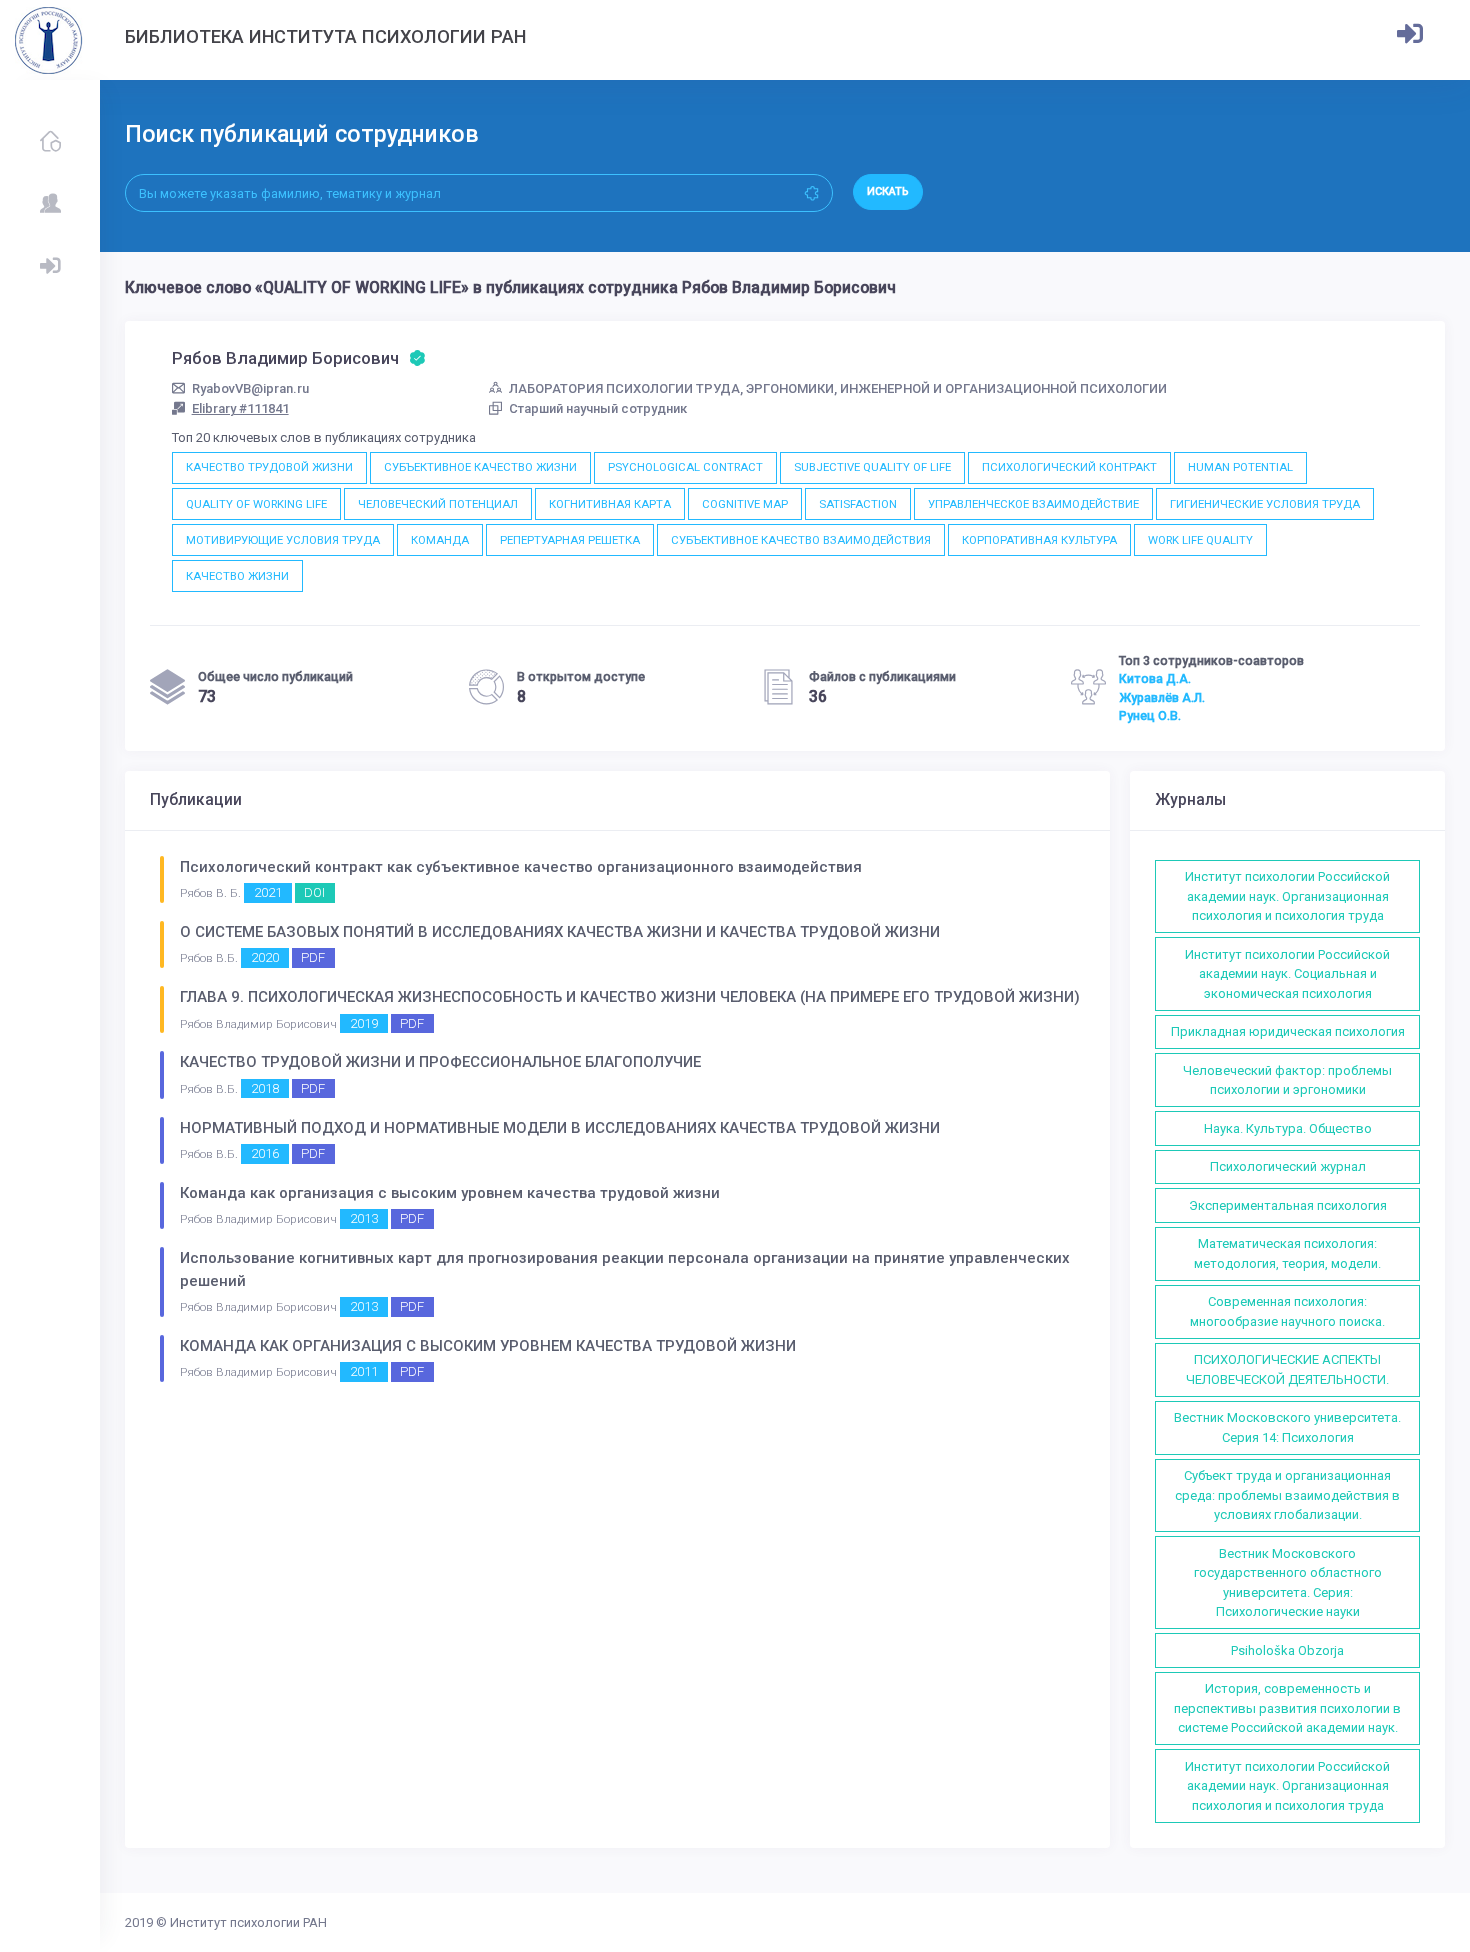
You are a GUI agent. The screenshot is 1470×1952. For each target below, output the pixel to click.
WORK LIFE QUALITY (1200, 540)
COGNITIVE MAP (745, 504)
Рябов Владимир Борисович (287, 358)
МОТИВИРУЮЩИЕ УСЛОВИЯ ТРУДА (283, 540)
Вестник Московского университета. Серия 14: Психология (1287, 1427)
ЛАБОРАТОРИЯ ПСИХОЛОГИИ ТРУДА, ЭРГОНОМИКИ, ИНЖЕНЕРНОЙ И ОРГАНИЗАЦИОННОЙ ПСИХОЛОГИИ (838, 388)
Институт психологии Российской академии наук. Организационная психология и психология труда (1287, 896)
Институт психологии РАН (248, 1922)
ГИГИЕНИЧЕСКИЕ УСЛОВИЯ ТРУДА (1265, 504)
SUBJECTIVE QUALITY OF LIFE (872, 467)
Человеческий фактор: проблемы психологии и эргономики (1287, 1080)
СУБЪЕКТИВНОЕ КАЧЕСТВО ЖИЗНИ (480, 467)
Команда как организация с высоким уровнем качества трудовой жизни (450, 1193)
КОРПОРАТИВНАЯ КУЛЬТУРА (1039, 540)
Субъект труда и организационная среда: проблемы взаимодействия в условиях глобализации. (1287, 1495)
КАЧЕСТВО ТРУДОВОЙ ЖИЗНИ (269, 467)
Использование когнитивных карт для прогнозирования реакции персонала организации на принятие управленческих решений (625, 1269)
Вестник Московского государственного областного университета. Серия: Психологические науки (1288, 1583)
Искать (888, 191)
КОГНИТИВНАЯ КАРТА (610, 504)
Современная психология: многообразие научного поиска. (1287, 1311)
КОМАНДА (440, 540)
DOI (314, 892)
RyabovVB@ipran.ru (250, 388)
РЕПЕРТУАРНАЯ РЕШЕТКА (570, 540)
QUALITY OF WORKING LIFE (256, 504)
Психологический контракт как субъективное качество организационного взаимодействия (521, 867)
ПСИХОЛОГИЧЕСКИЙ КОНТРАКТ (1069, 467)
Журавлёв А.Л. (1162, 698)
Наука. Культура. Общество (1288, 1128)
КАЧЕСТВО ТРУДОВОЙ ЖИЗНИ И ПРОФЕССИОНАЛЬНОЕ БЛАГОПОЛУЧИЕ (440, 1062)
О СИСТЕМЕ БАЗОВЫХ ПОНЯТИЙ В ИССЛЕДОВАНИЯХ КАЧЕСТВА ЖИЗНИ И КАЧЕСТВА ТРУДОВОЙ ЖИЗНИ (560, 932)
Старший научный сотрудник (598, 408)
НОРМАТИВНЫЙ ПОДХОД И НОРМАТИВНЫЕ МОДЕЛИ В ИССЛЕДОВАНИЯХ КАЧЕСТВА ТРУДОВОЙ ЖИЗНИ (560, 1128)
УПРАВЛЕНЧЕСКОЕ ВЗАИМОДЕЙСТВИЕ (1033, 504)
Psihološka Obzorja (1287, 1650)
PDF (313, 957)
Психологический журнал (1288, 1166)
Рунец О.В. (1150, 716)
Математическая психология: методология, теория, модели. (1287, 1253)
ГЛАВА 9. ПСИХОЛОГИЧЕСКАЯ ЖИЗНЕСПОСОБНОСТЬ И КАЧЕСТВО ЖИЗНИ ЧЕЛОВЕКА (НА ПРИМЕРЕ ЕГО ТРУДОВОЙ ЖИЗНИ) (630, 997)
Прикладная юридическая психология (1288, 1031)
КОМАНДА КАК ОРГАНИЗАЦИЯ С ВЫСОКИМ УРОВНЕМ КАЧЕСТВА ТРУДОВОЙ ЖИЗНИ (488, 1346)
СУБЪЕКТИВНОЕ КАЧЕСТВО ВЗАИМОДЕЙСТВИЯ (801, 540)
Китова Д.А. (1155, 679)
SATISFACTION (858, 504)
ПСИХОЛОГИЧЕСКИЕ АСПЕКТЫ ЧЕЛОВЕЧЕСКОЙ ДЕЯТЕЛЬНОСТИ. (1287, 1369)
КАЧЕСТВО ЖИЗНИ (237, 576)
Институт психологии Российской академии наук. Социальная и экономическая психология (1287, 974)
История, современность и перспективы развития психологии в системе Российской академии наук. (1287, 1708)
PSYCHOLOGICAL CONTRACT (685, 467)
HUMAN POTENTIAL (1240, 467)
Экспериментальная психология (1288, 1205)
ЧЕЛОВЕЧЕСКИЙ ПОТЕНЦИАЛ (438, 504)
